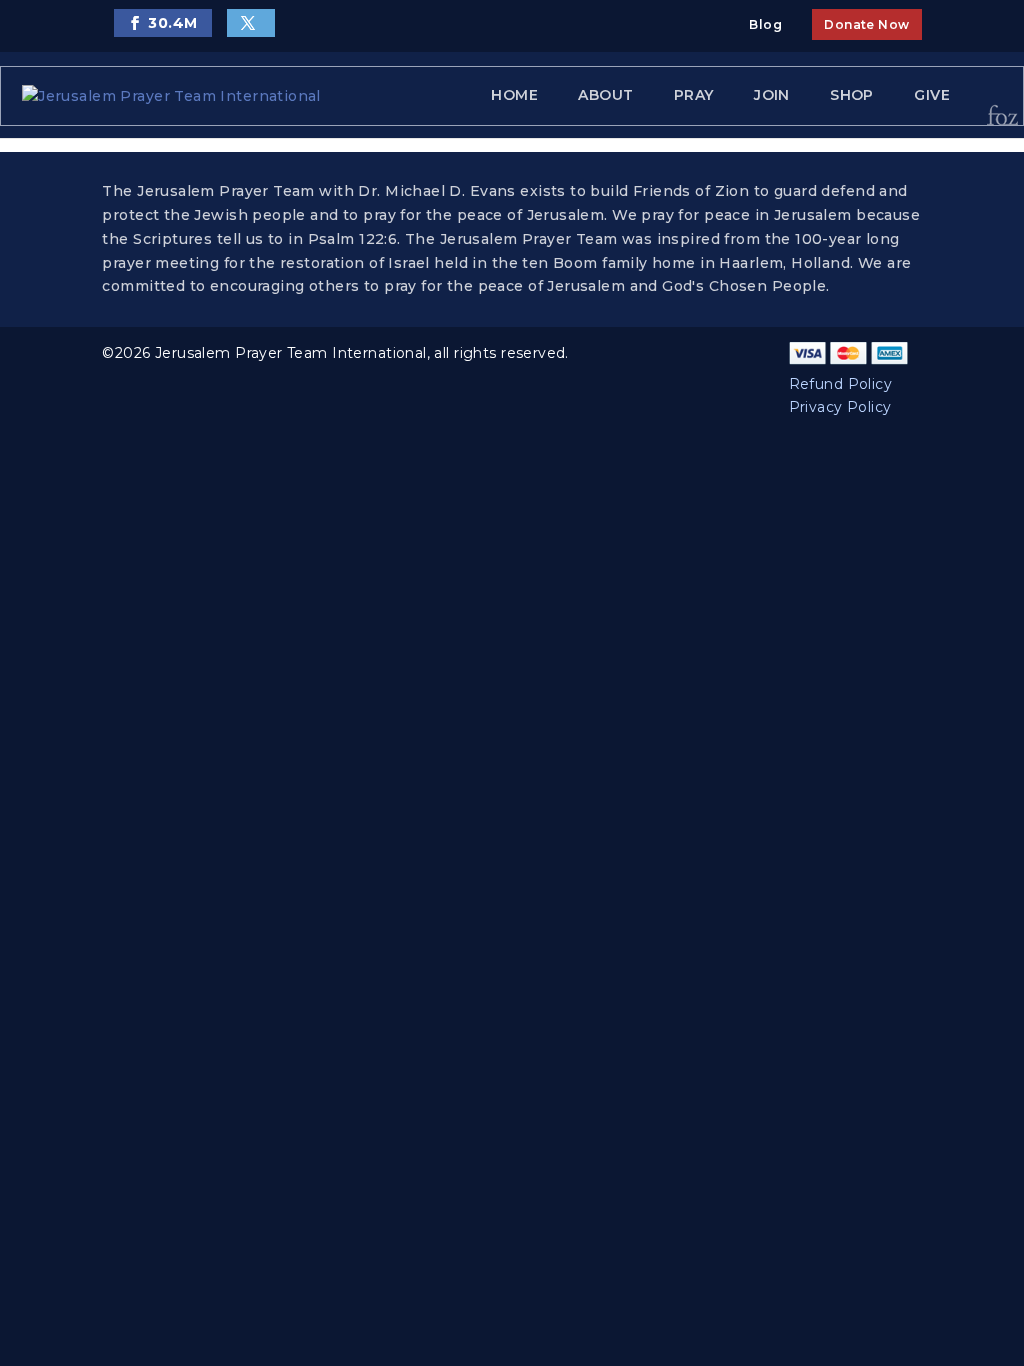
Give (932, 95)
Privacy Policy (840, 407)
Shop (852, 95)
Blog (765, 24)
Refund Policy (840, 384)
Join (772, 95)
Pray (694, 95)
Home (514, 95)
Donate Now (866, 24)
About (605, 95)
